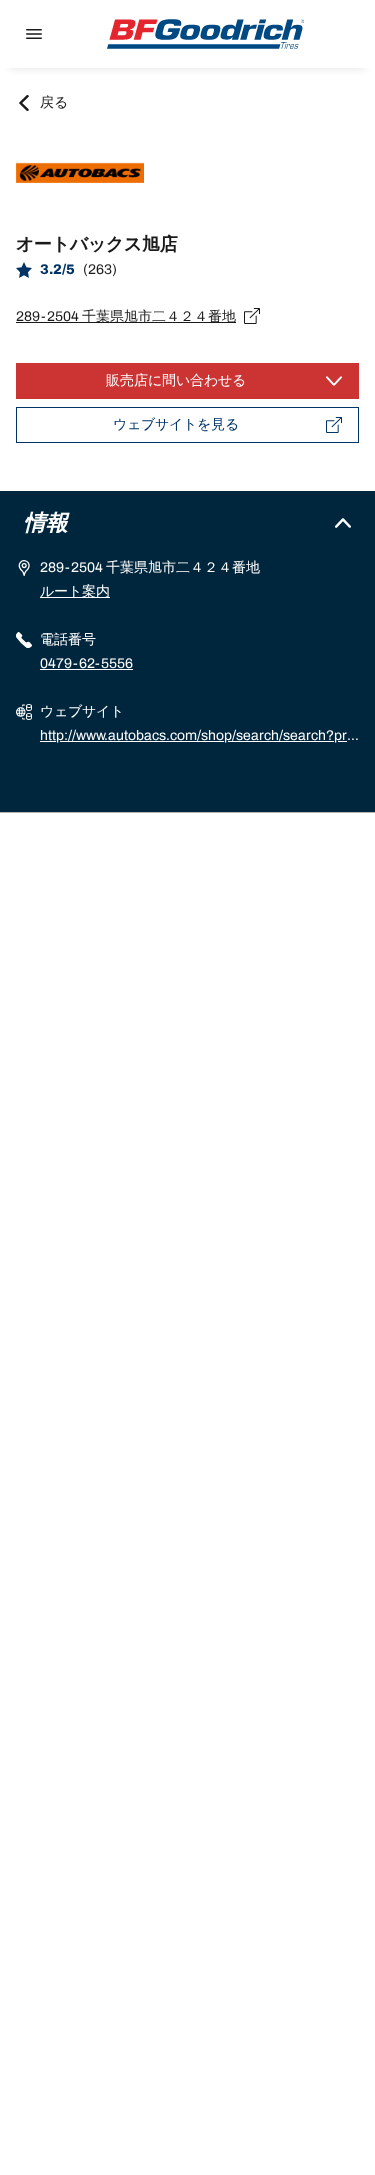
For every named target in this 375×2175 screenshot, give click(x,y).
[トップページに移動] (206, 34)
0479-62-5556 (86, 663)
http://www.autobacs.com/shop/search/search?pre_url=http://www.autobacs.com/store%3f (197, 738)
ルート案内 (75, 591)
